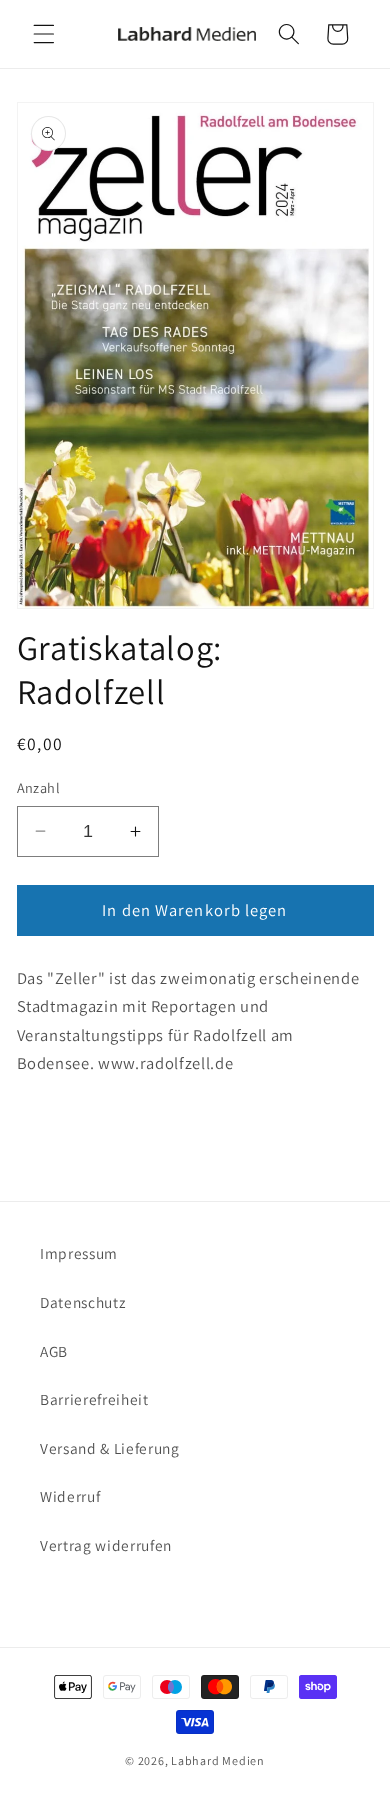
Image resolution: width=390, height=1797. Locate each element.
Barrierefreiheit (94, 1399)
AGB (54, 1351)
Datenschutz (82, 1302)
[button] (44, 34)
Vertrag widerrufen (106, 1545)
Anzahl (39, 787)
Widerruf (70, 1496)
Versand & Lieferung (110, 1448)
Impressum (79, 1253)
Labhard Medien (218, 1760)
